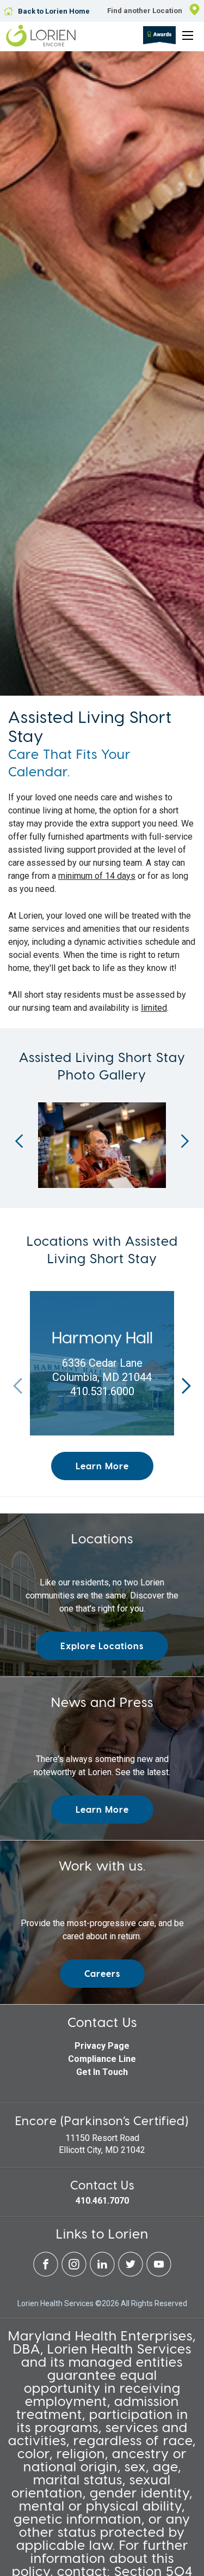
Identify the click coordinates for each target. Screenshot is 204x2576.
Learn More (102, 1466)
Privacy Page (102, 2046)
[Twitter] (132, 2274)
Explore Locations (102, 1646)
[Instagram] (75, 2274)
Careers (102, 1973)
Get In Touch (102, 2072)
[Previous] (19, 1141)
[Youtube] (159, 2274)
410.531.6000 (102, 1391)
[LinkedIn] (103, 2274)
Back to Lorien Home (54, 11)
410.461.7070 (102, 2201)
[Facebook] (47, 2274)
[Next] (185, 1141)
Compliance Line (102, 2059)
